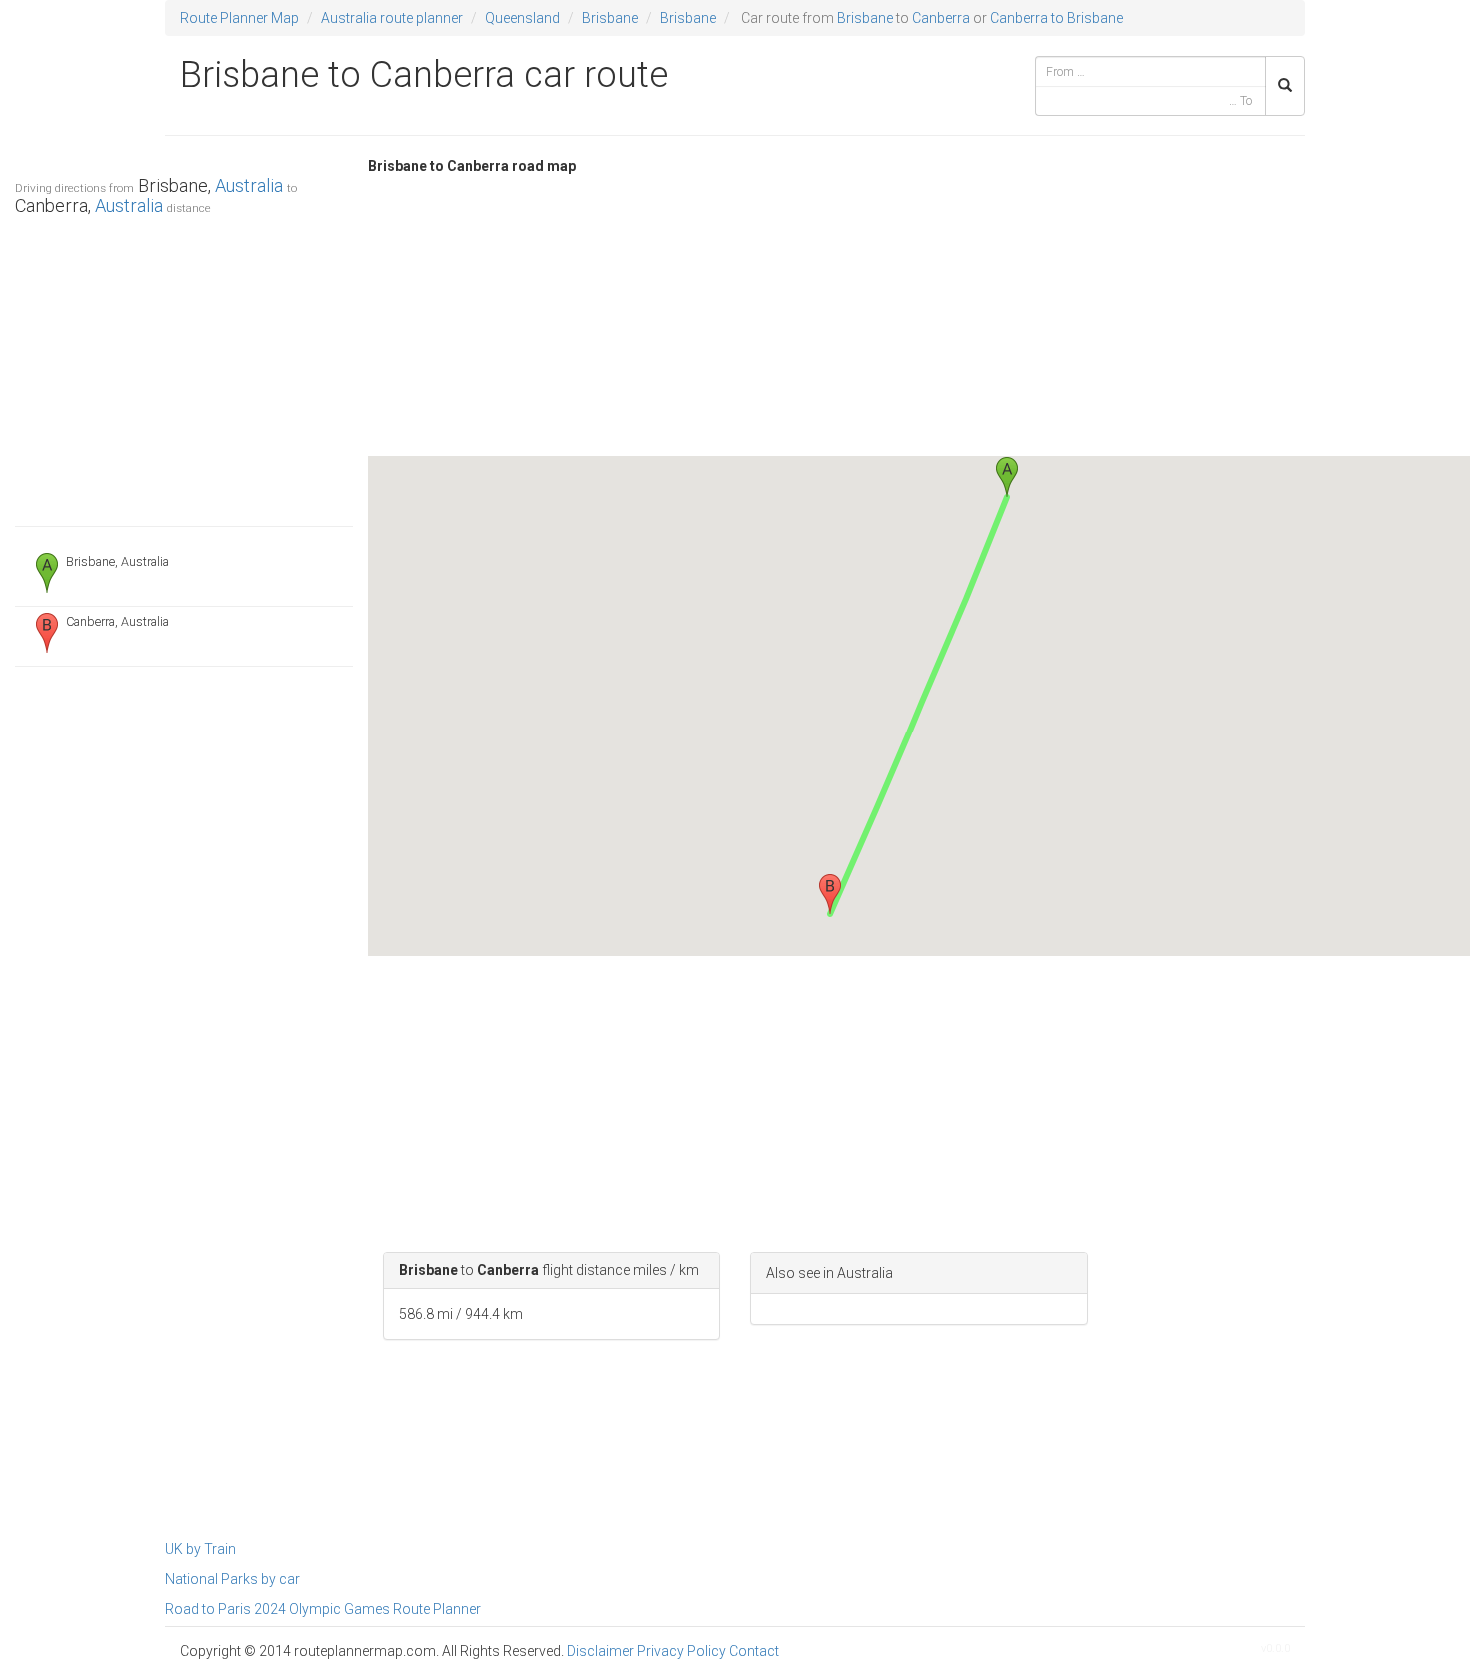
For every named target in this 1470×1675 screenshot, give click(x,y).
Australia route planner (392, 18)
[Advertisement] (184, 366)
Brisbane (610, 18)
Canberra (941, 18)
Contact (754, 1651)
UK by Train (200, 1549)
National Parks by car (232, 1579)
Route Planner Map (239, 18)
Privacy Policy (681, 1651)
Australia (249, 185)
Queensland (522, 18)
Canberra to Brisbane (1056, 18)
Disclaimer (600, 1651)
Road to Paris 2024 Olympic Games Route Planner (323, 1609)
